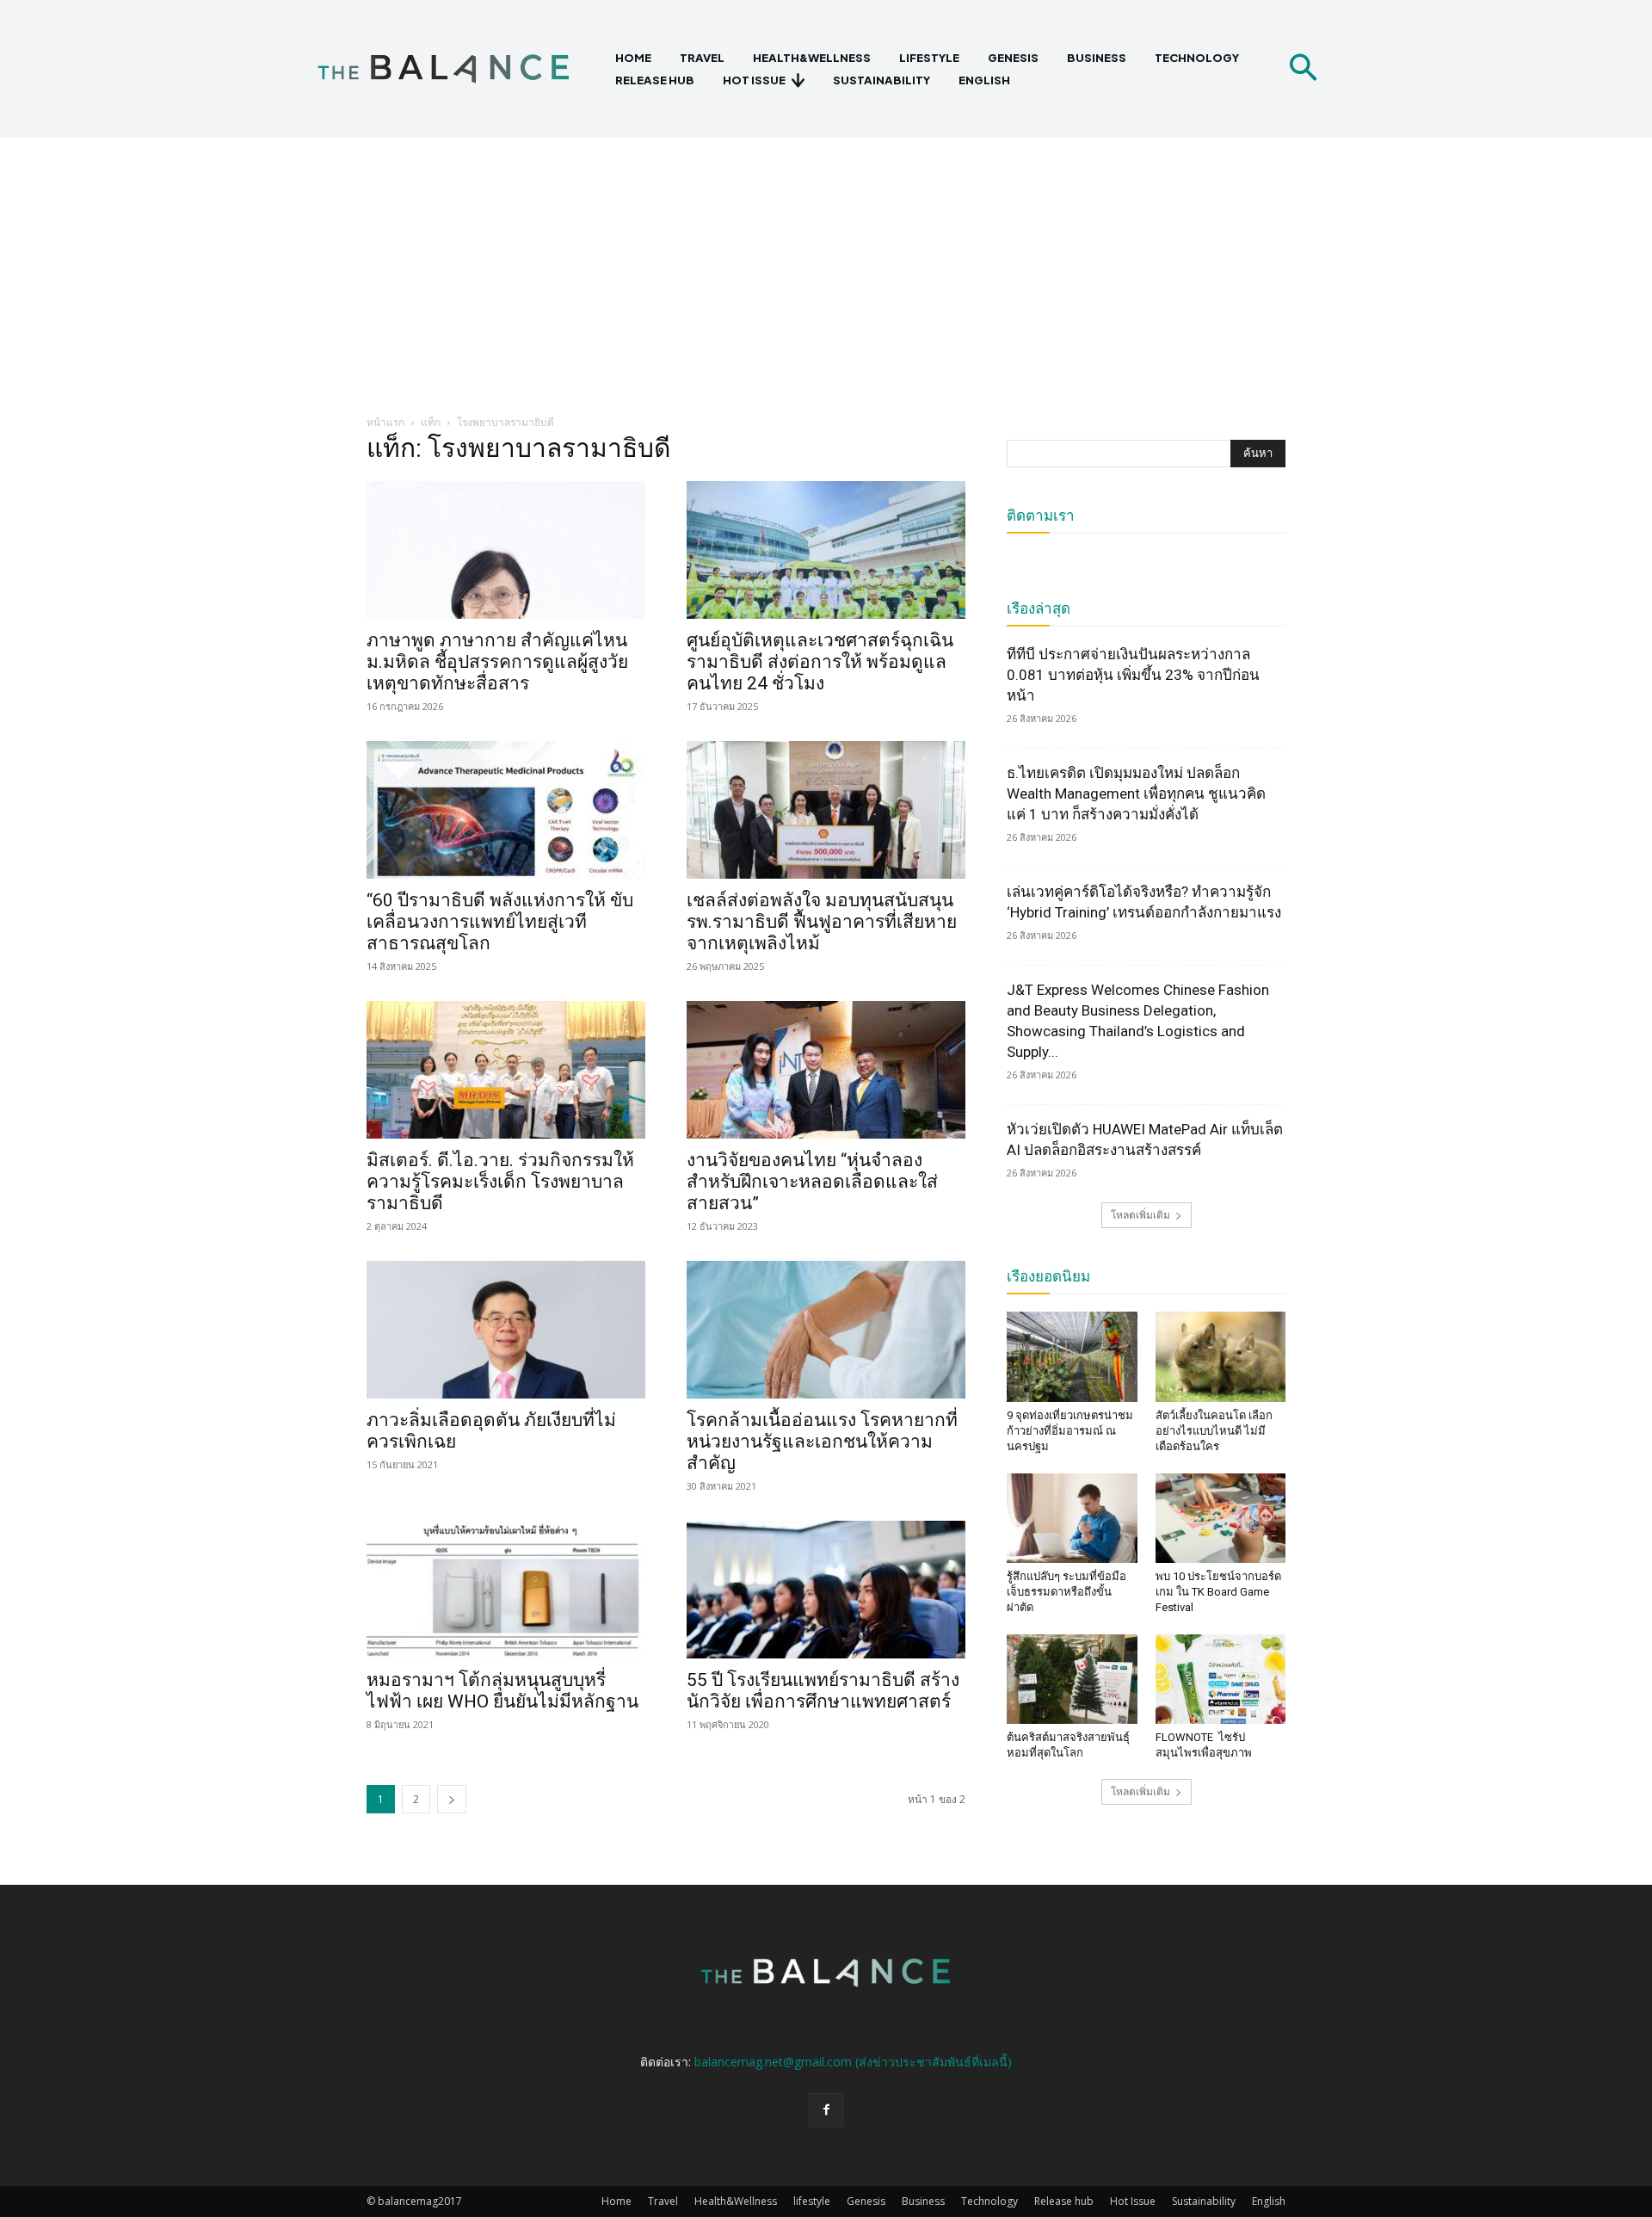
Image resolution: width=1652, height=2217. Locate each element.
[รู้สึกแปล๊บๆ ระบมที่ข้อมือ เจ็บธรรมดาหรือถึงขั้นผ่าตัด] (1072, 1518)
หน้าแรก (385, 422)
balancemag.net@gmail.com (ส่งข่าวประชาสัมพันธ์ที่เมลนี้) (853, 2062)
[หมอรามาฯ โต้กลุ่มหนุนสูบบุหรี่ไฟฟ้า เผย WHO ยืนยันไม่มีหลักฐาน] (506, 1590)
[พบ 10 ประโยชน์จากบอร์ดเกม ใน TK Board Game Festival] (1221, 1518)
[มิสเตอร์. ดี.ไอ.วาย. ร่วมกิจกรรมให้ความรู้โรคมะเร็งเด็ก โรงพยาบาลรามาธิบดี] (506, 1070)
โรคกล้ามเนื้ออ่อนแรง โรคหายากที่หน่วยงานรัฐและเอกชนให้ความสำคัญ (822, 1442)
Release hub (1064, 2201)
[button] (1303, 69)
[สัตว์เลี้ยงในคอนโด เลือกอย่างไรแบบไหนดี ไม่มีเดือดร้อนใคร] (1221, 1356)
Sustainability (1204, 2201)
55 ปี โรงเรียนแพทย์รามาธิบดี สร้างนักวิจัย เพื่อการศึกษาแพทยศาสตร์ (823, 1691)
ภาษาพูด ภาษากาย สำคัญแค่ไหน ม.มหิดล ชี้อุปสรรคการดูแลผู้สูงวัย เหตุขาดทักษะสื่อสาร (497, 662)
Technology (989, 2201)
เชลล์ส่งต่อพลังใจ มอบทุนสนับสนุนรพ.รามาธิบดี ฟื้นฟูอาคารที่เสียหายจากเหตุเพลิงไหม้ (822, 922)
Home (616, 2201)
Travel (663, 2201)
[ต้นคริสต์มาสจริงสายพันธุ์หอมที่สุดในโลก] (1072, 1679)
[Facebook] (826, 2110)
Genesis (866, 2201)
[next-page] (452, 1799)
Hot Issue (1133, 2201)
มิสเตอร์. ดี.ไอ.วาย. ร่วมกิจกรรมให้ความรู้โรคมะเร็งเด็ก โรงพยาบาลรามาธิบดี (500, 1182)
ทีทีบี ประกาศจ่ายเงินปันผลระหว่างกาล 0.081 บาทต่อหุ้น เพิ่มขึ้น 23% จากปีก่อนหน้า (1133, 675)
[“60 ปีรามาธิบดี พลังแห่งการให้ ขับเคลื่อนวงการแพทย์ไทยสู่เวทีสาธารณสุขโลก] (506, 810)
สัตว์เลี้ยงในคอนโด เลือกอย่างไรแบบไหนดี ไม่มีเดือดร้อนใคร (1214, 1431)
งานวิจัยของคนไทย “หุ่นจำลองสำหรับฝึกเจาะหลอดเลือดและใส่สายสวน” (812, 1182)
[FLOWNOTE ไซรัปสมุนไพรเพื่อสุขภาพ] (1221, 1679)
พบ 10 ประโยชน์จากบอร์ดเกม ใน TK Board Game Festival (1218, 1592)
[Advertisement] (826, 267)
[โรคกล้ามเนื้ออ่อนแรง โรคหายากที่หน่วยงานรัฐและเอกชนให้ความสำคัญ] (826, 1330)
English (1269, 2201)
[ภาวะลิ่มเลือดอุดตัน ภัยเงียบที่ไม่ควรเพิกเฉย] (506, 1330)
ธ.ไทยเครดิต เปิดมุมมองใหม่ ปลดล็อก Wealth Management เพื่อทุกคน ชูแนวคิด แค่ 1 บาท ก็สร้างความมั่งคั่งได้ (1136, 794)
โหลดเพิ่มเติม (1140, 1215)
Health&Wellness (736, 2201)
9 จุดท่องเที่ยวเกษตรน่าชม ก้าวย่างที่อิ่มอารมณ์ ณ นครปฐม (1070, 1431)
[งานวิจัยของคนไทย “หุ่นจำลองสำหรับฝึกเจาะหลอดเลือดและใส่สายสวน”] (826, 1070)
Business (923, 2201)
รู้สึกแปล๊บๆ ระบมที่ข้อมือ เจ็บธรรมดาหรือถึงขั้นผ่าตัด (1066, 1592)
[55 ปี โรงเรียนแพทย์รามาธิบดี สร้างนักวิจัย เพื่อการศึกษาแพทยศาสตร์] (826, 1590)
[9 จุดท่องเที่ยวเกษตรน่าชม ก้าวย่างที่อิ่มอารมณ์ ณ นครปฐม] (1072, 1356)
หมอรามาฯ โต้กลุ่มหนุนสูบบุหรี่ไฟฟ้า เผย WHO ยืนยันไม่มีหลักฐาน (502, 1691)
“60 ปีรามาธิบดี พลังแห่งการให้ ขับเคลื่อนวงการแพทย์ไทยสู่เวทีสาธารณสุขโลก (500, 922)
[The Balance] (458, 69)
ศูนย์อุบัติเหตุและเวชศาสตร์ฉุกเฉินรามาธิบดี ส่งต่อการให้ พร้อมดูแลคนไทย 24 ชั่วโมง (820, 662)
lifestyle (812, 2201)
